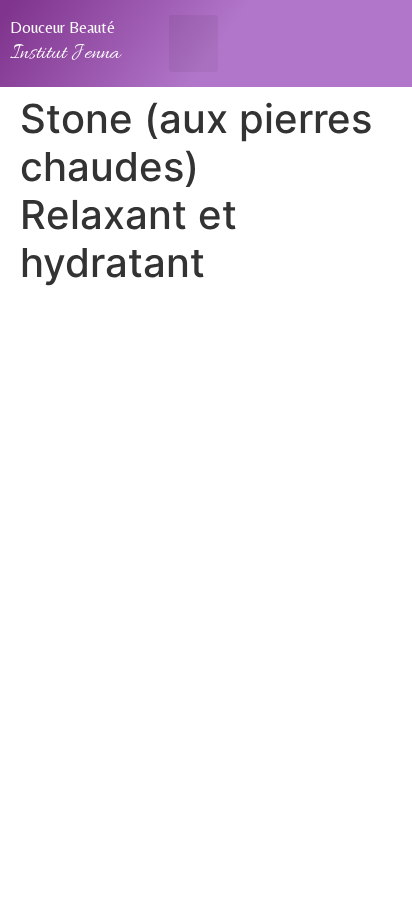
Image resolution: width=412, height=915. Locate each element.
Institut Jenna (65, 54)
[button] (193, 43)
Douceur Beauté (62, 27)
